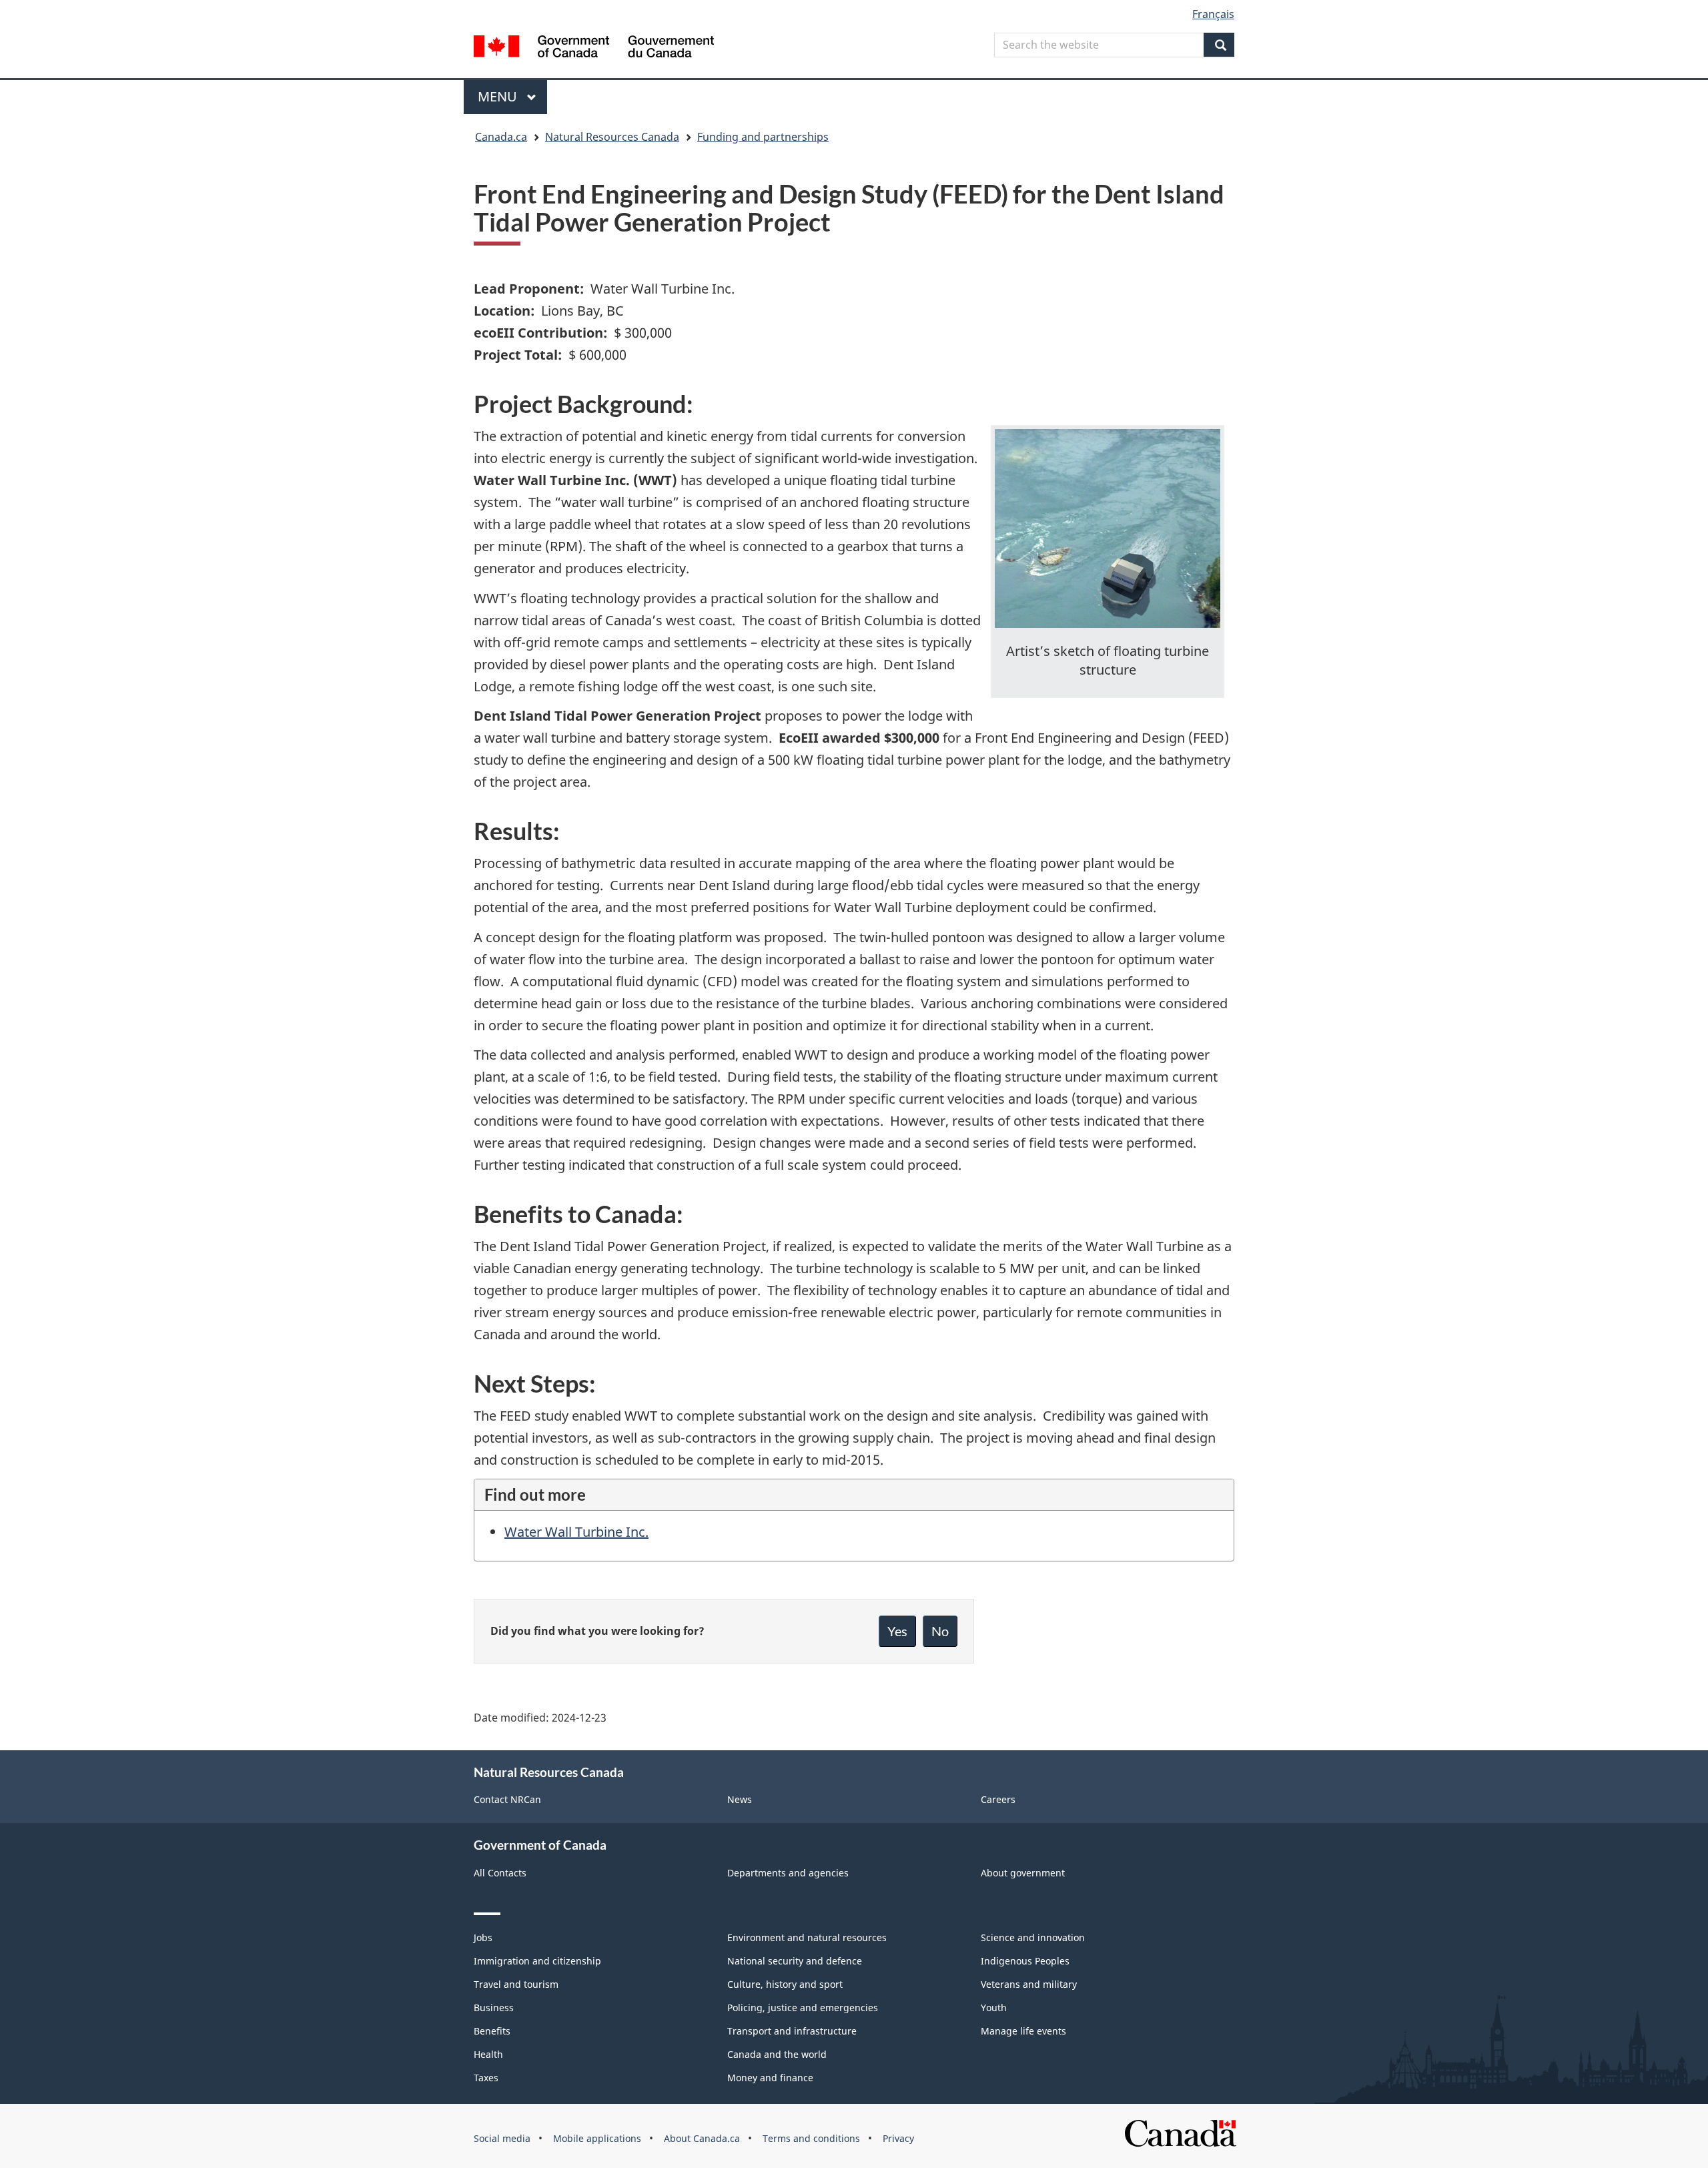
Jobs (483, 1937)
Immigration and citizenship (537, 1961)
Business (494, 2008)
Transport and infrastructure (792, 2031)
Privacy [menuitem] (898, 2138)
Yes (897, 1631)
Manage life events (1023, 2031)
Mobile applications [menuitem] (597, 2138)
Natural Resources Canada (612, 137)
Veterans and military (1029, 1984)
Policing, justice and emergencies (803, 2008)
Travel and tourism (516, 1984)
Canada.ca (501, 137)
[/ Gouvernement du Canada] (594, 48)
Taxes (486, 2078)
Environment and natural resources (807, 1937)
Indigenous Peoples (1025, 1961)
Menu (499, 96)
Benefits (492, 2031)
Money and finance (770, 2078)
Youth (994, 2008)
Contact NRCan (507, 1799)
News (740, 1799)
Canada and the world (777, 2054)
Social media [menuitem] (502, 2138)
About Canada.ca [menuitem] (702, 2138)
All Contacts (500, 1873)
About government (1023, 1873)
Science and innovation (1033, 1937)
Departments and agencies (788, 1873)
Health (488, 2054)
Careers (998, 1799)
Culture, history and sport (785, 1984)
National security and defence (795, 1961)
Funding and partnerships (763, 137)
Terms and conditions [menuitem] (811, 2138)
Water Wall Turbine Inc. (576, 1532)
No (940, 1631)
